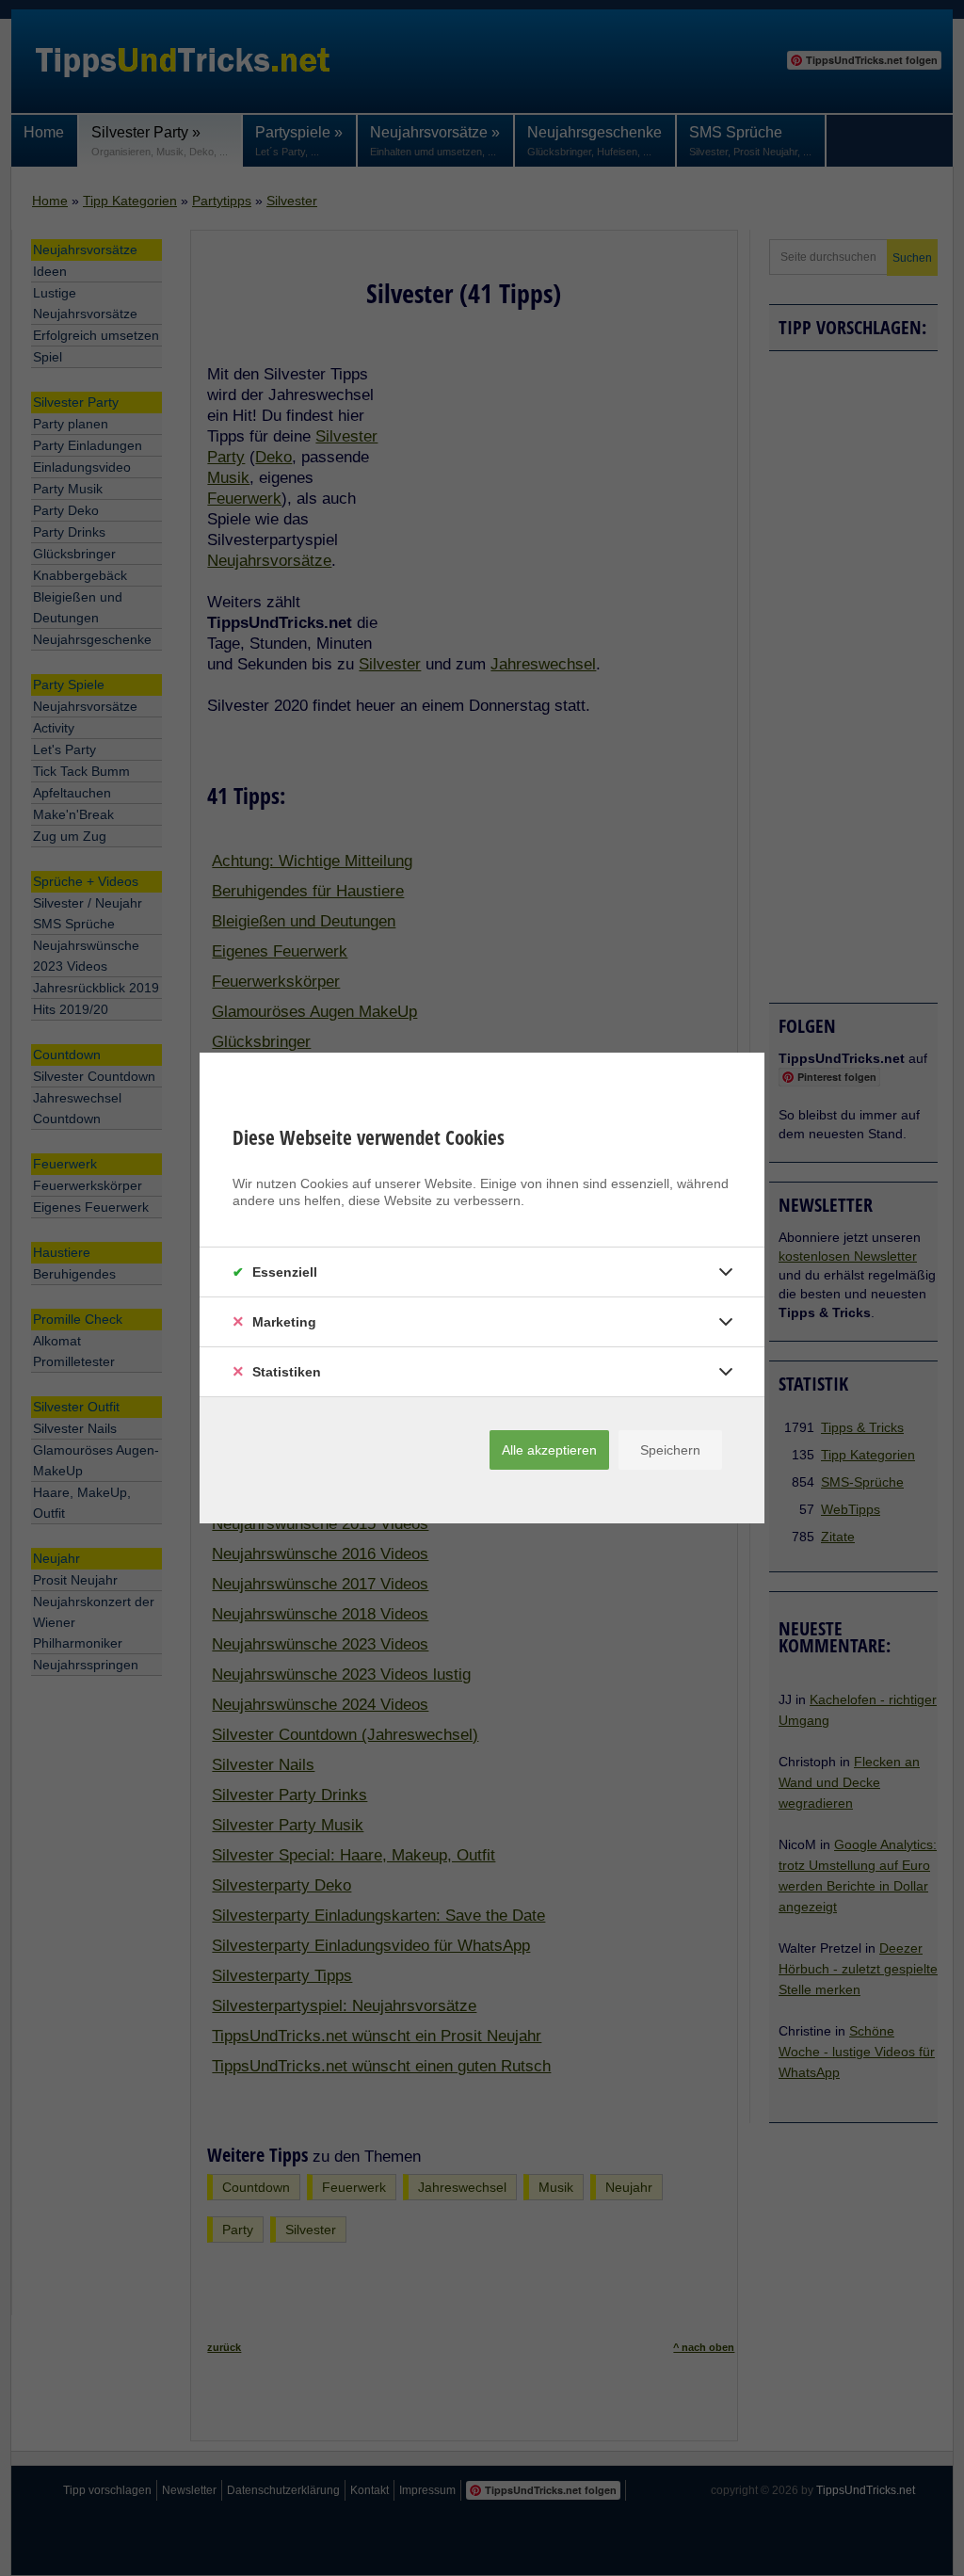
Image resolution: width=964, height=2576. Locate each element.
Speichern (670, 1450)
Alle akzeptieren (549, 1450)
